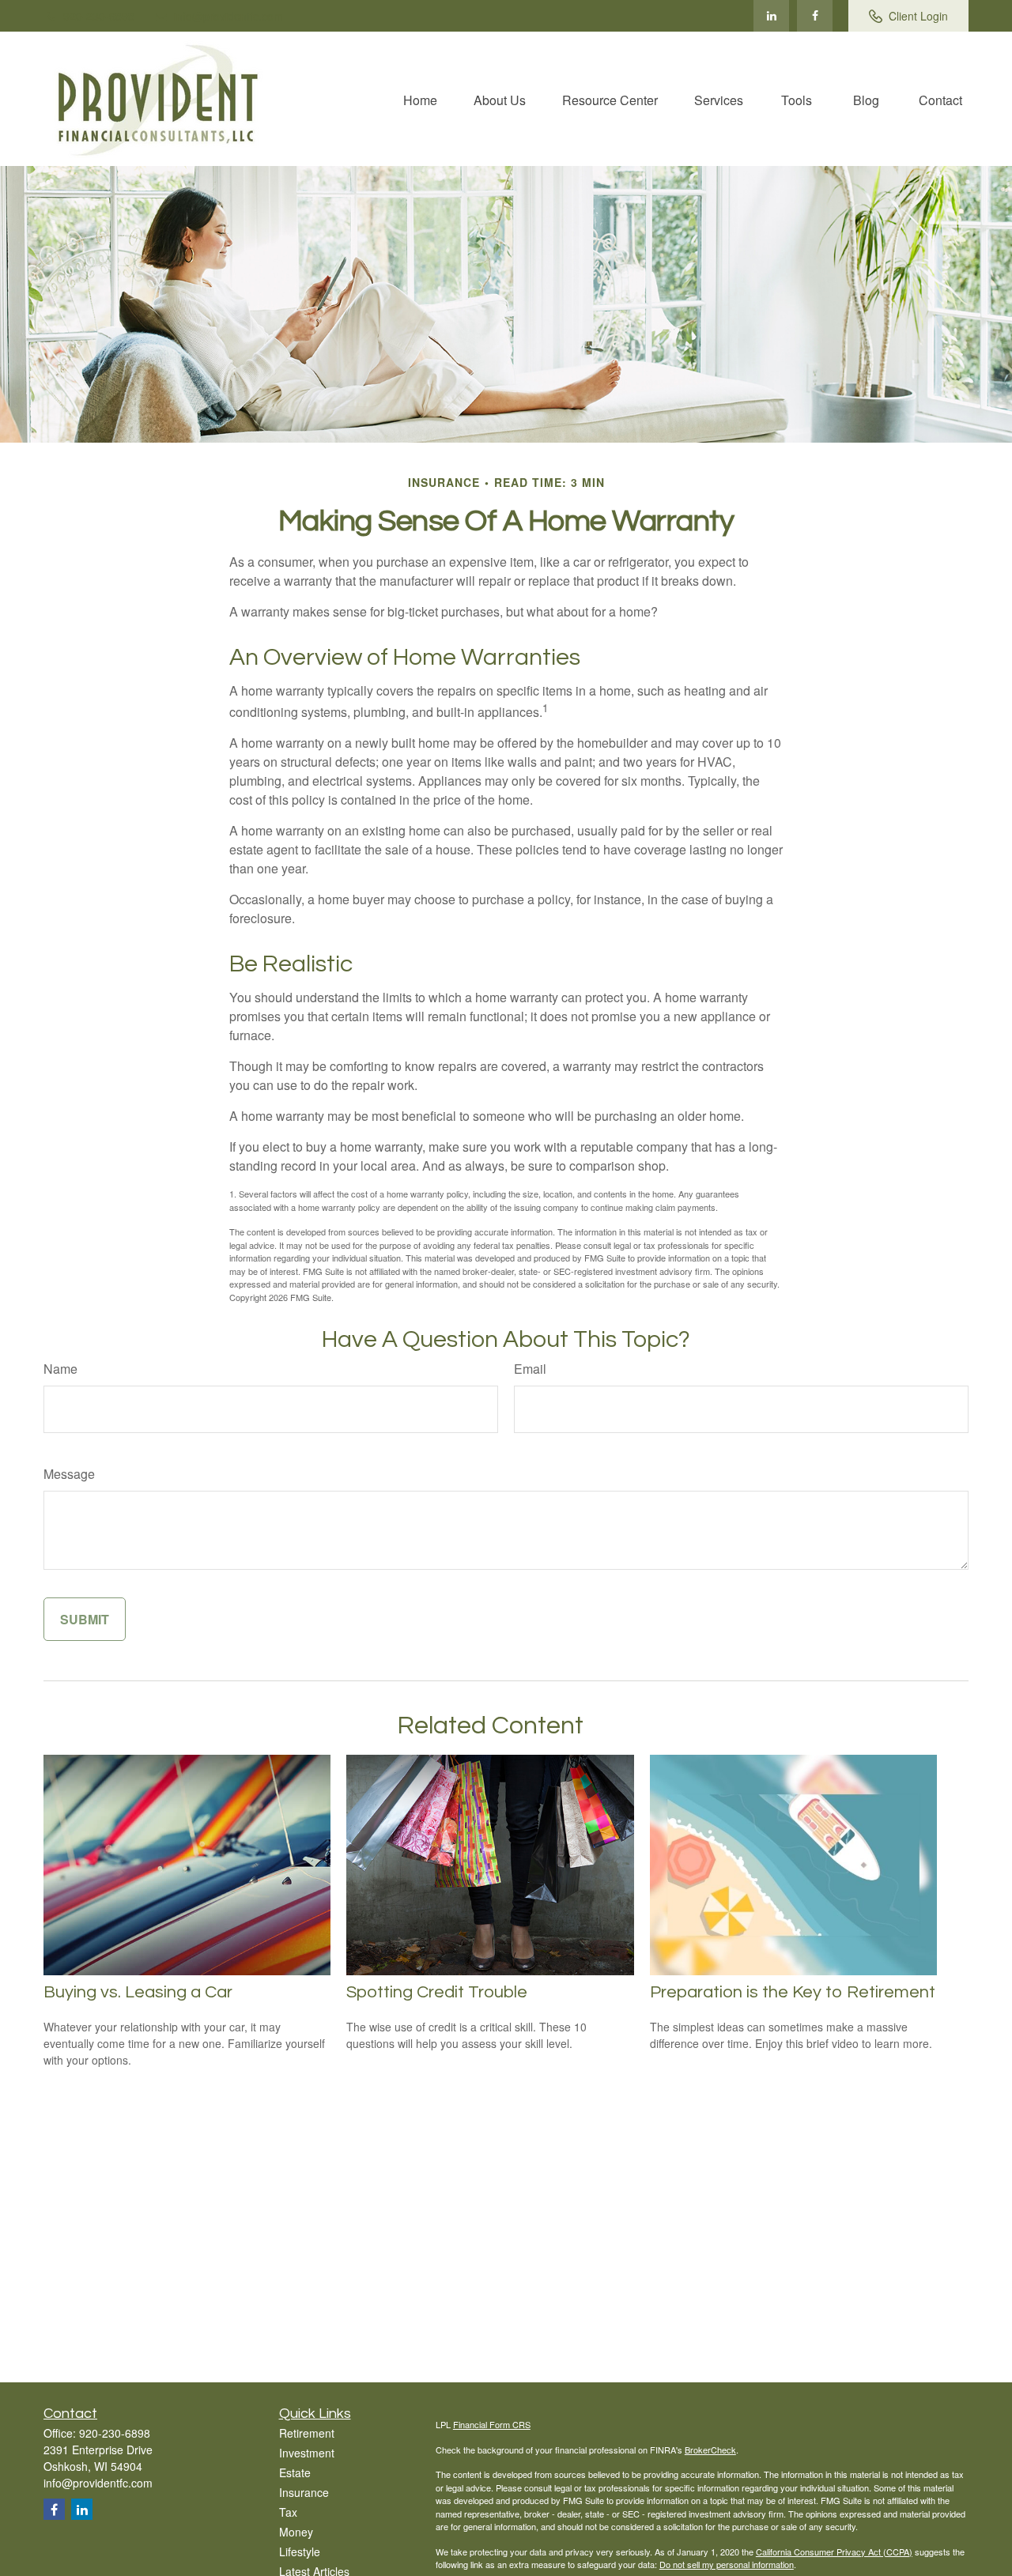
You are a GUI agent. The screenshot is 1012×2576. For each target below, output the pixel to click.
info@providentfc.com (228, 16)
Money (296, 2532)
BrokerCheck (710, 2450)
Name (60, 1369)
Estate (295, 2472)
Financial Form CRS (492, 2424)
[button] (420, 98)
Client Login (918, 16)
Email (530, 1369)
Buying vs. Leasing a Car (138, 1992)
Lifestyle (300, 2551)
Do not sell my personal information (727, 2564)
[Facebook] (815, 16)
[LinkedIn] (771, 16)
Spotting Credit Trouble (437, 1992)
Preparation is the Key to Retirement (793, 1992)
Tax (288, 2512)
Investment (307, 2453)
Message (69, 1474)
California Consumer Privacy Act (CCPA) (834, 2551)
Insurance (304, 2492)
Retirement (307, 2433)
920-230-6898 (99, 16)
